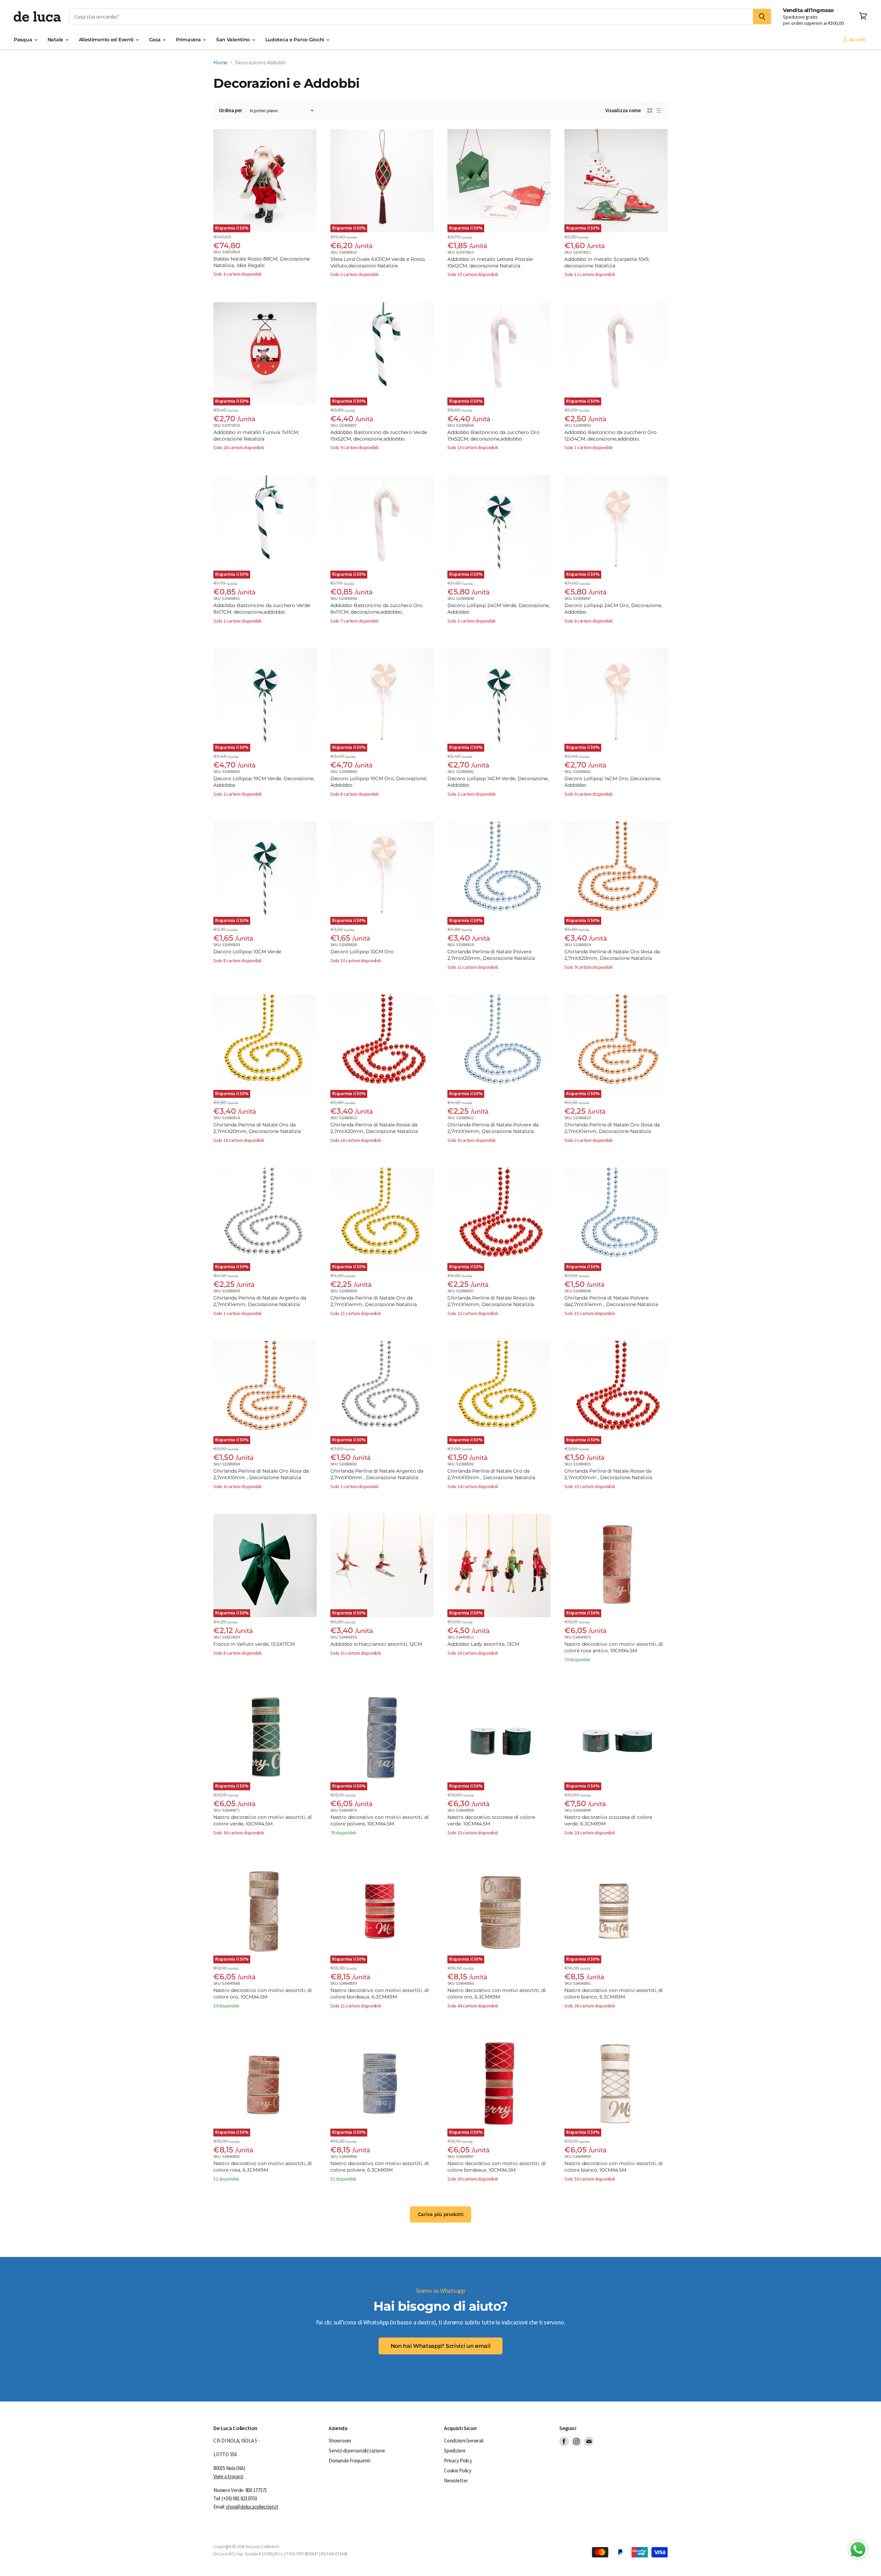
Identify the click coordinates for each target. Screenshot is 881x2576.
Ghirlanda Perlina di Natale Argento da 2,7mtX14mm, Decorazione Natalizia (260, 1301)
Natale (56, 40)
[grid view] (650, 110)
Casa (156, 40)
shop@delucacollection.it (252, 2507)
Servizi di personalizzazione (357, 2451)
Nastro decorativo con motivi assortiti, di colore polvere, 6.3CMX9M (380, 2167)
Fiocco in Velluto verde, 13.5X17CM (254, 1644)
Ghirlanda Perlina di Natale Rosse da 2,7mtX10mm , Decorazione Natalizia (608, 1474)
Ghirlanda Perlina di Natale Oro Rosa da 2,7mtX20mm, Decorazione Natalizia (612, 955)
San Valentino (234, 40)
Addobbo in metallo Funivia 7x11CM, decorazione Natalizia (256, 436)
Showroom (340, 2441)
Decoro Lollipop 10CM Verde (247, 952)
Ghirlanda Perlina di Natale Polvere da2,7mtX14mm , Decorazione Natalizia (611, 1301)
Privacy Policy (458, 2461)
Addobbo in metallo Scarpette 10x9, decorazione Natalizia (607, 262)
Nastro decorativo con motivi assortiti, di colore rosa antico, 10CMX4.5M (614, 1647)
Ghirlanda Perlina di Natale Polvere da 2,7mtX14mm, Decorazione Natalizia (493, 1128)
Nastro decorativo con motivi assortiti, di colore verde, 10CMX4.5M (263, 1820)
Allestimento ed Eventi (107, 40)
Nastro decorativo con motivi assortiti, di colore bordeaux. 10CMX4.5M (497, 2167)
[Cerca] (762, 17)
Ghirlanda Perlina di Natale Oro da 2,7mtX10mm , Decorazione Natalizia (491, 1474)
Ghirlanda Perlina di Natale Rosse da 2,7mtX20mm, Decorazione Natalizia (374, 1128)
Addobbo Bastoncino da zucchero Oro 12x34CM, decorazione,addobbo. (611, 436)
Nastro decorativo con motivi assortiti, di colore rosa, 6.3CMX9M (263, 2167)
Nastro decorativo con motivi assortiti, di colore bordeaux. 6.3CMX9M (380, 1994)
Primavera (189, 40)
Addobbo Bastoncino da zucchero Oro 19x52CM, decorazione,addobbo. (493, 436)
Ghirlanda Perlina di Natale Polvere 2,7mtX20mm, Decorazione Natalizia (491, 955)
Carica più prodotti (441, 2214)
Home (220, 62)
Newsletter (456, 2480)
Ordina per (231, 110)
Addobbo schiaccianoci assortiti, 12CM (376, 1644)
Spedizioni (455, 2451)
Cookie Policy (458, 2471)
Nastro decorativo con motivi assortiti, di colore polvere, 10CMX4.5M (380, 1820)
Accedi (857, 40)
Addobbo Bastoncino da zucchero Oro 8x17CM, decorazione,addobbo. (376, 609)
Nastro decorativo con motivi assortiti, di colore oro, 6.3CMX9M (497, 1994)
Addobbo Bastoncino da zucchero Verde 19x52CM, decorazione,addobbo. (379, 436)
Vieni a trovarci (228, 2476)
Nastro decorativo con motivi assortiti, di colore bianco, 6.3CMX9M (614, 1994)
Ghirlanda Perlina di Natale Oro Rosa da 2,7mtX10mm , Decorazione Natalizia (261, 1474)
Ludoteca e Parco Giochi (295, 40)
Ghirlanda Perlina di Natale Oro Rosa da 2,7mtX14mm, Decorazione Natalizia (612, 1128)
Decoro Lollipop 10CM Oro (362, 952)
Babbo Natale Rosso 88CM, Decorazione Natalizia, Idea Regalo (262, 262)
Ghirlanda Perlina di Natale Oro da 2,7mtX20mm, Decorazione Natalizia (257, 1128)
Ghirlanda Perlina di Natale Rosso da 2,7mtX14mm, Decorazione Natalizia (491, 1301)
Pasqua (24, 40)
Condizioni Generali (464, 2441)
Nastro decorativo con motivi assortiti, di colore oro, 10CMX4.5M (263, 1994)
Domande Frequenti (349, 2461)
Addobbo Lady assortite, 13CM (483, 1644)
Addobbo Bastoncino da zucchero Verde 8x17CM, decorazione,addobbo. (262, 609)
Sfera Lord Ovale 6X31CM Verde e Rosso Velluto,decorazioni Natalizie (378, 262)
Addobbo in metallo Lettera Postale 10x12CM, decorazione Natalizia (490, 262)
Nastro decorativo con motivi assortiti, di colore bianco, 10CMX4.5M (614, 2167)
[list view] (659, 110)
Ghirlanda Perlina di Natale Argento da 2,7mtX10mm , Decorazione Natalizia (377, 1474)
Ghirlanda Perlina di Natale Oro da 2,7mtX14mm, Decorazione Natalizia (374, 1301)
